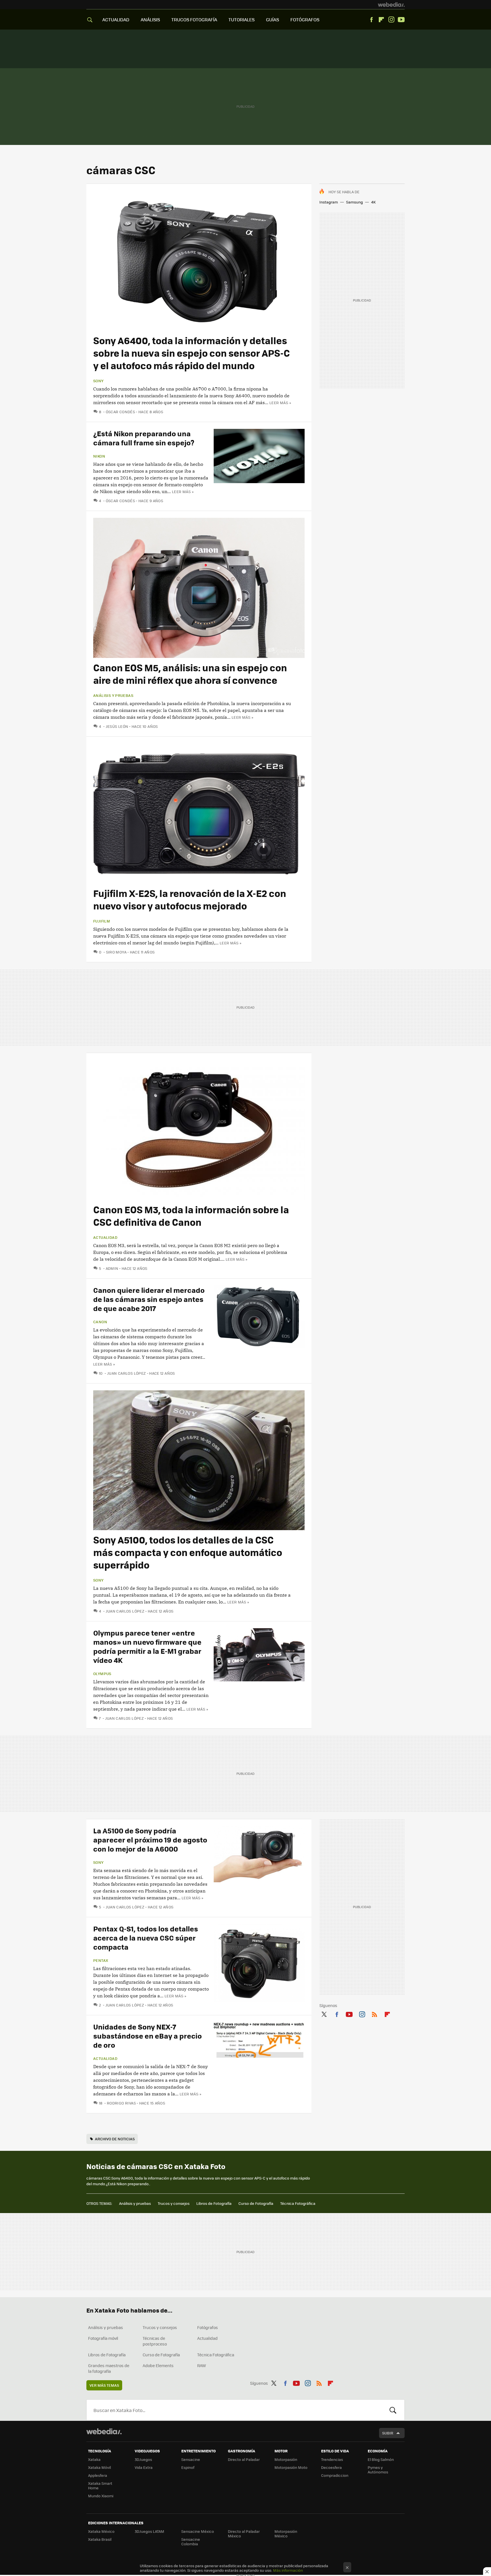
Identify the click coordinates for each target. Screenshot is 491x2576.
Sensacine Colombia (191, 2541)
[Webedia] (391, 5)
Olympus (102, 1674)
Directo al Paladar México (244, 2534)
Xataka (94, 2459)
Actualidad (105, 1237)
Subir (388, 2433)
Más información (288, 2570)
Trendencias (332, 2459)
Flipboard (381, 20)
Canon (100, 1322)
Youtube (401, 20)
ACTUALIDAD (116, 19)
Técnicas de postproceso (155, 2341)
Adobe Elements (158, 2365)
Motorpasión (286, 2459)
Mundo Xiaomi (101, 2496)
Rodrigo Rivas (121, 2103)
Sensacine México (198, 2531)
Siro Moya (116, 952)
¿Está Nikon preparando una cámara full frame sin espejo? (144, 438)
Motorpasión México (286, 2534)
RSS (375, 2013)
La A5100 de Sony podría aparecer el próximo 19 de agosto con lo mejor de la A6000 (150, 1839)
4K (373, 202)
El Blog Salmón (381, 2459)
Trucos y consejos (174, 2203)
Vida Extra (144, 2467)
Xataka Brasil (100, 2539)
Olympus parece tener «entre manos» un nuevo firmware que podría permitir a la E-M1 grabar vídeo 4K (147, 1646)
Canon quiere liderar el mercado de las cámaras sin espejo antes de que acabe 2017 (149, 1299)
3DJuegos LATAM (149, 2531)
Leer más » (280, 403)
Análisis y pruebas (113, 695)
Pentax (101, 1960)
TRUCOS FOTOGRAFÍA (194, 19)
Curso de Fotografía (256, 2203)
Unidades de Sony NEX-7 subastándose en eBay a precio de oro (147, 2036)
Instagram (391, 20)
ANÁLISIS (150, 19)
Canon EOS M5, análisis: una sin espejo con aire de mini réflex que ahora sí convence (190, 674)
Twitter (324, 2013)
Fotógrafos (208, 2327)
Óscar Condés (120, 412)
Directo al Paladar (244, 2459)
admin (112, 1268)
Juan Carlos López (126, 1373)
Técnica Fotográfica (298, 2203)
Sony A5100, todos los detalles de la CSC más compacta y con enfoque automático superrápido (188, 1552)
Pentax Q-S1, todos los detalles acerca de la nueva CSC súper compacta (146, 1938)
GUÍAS (272, 19)
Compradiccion (335, 2475)
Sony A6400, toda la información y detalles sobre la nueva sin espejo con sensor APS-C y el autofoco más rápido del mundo (192, 353)
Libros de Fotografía (214, 2203)
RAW (202, 2365)
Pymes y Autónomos (378, 2470)
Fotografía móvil (103, 2338)
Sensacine (191, 2459)
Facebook (371, 20)
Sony (98, 381)
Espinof (188, 2467)
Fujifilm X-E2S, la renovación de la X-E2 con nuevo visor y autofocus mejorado (190, 899)
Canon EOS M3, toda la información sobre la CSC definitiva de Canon (191, 1216)
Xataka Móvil (99, 2467)
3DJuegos (143, 2459)
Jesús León (117, 726)
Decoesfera (331, 2467)
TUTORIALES (242, 19)
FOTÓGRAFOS (305, 19)
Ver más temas (104, 2385)
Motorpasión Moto (291, 2467)
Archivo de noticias (115, 2139)
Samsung (354, 202)
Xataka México (101, 2531)
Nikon (99, 456)
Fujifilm (102, 921)
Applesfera (98, 2475)
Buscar (393, 2410)
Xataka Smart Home (100, 2485)
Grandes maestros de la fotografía (109, 2368)
